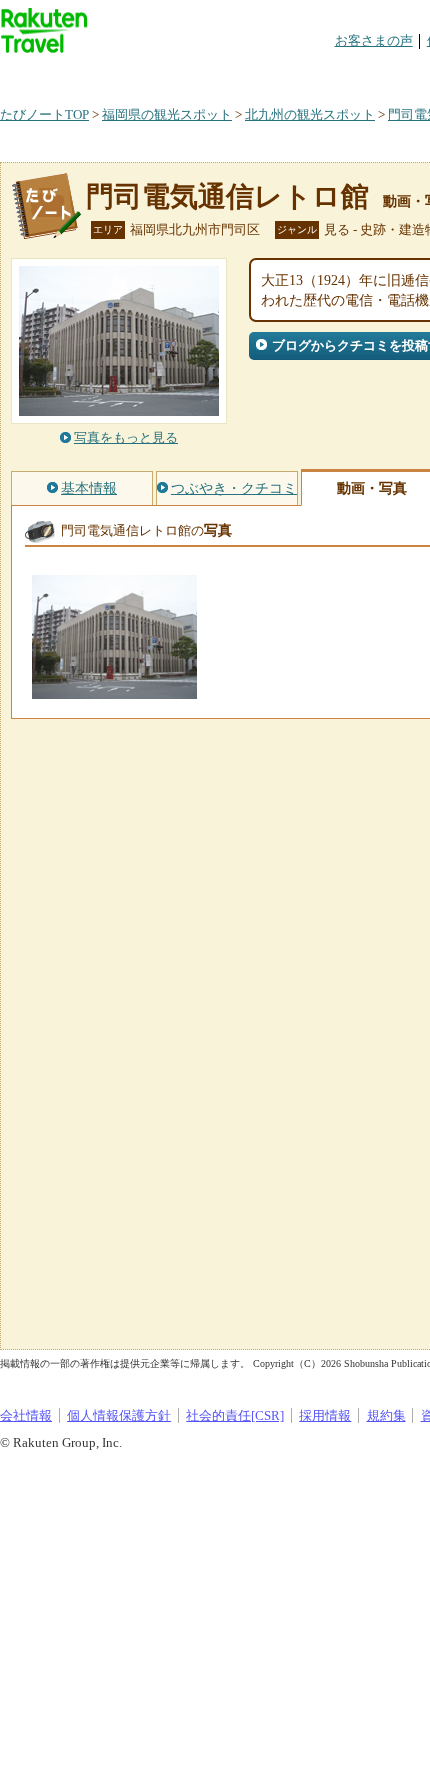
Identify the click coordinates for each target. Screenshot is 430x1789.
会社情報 (26, 1415)
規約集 (386, 1415)
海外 (152, 74)
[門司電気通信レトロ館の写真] (114, 689)
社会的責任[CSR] (235, 1415)
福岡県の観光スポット (167, 114)
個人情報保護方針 (119, 1415)
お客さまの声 (374, 40)
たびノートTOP (44, 114)
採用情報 (325, 1415)
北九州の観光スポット (310, 114)
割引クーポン (316, 74)
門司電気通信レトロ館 (227, 196)
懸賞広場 (234, 74)
